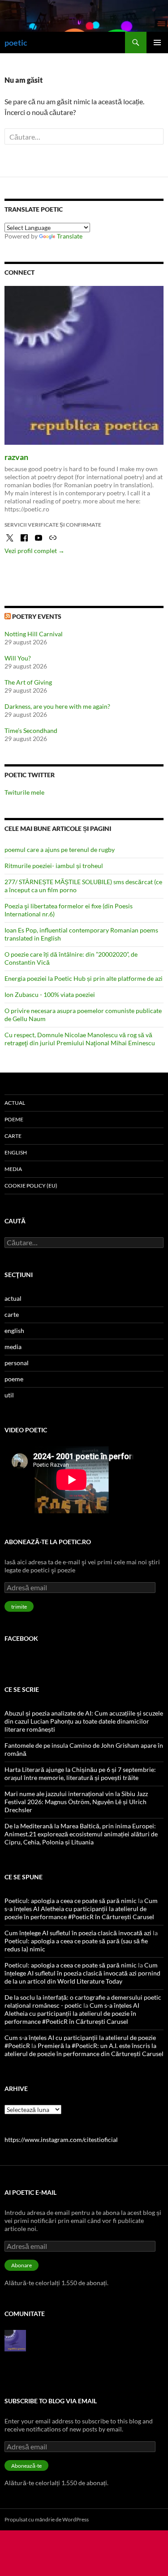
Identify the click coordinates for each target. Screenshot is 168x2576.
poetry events (37, 616)
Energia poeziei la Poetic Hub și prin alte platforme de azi (84, 978)
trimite (19, 1607)
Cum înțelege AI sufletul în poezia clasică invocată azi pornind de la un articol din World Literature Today (82, 1973)
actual (15, 1103)
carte (13, 1136)
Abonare (22, 2265)
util (9, 1395)
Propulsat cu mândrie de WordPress (47, 2519)
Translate (70, 236)
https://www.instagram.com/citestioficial (61, 2140)
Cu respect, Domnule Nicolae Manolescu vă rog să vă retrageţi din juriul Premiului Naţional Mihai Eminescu (80, 1039)
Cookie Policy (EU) (31, 1186)
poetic (16, 43)
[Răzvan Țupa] (15, 2340)
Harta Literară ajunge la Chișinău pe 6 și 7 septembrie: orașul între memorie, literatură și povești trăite (80, 1773)
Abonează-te (26, 2466)
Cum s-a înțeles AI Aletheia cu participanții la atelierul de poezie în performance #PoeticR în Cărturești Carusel (81, 1909)
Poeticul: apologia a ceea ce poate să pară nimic (71, 1901)
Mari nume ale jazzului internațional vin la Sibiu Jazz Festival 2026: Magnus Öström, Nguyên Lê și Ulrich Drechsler (76, 1802)
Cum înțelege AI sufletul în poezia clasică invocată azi (78, 1933)
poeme (14, 1119)
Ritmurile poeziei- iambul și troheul (54, 866)
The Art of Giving (28, 682)
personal (17, 1363)
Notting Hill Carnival (34, 634)
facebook (21, 1638)
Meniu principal (157, 43)
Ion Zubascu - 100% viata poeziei (50, 994)
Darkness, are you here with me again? (57, 706)
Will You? (18, 658)
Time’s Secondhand (31, 730)
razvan (16, 457)
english (16, 1152)
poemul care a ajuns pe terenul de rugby (60, 849)
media (13, 1169)
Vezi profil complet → (34, 551)
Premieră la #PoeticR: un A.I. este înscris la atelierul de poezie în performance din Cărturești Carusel (84, 2050)
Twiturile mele (24, 792)
